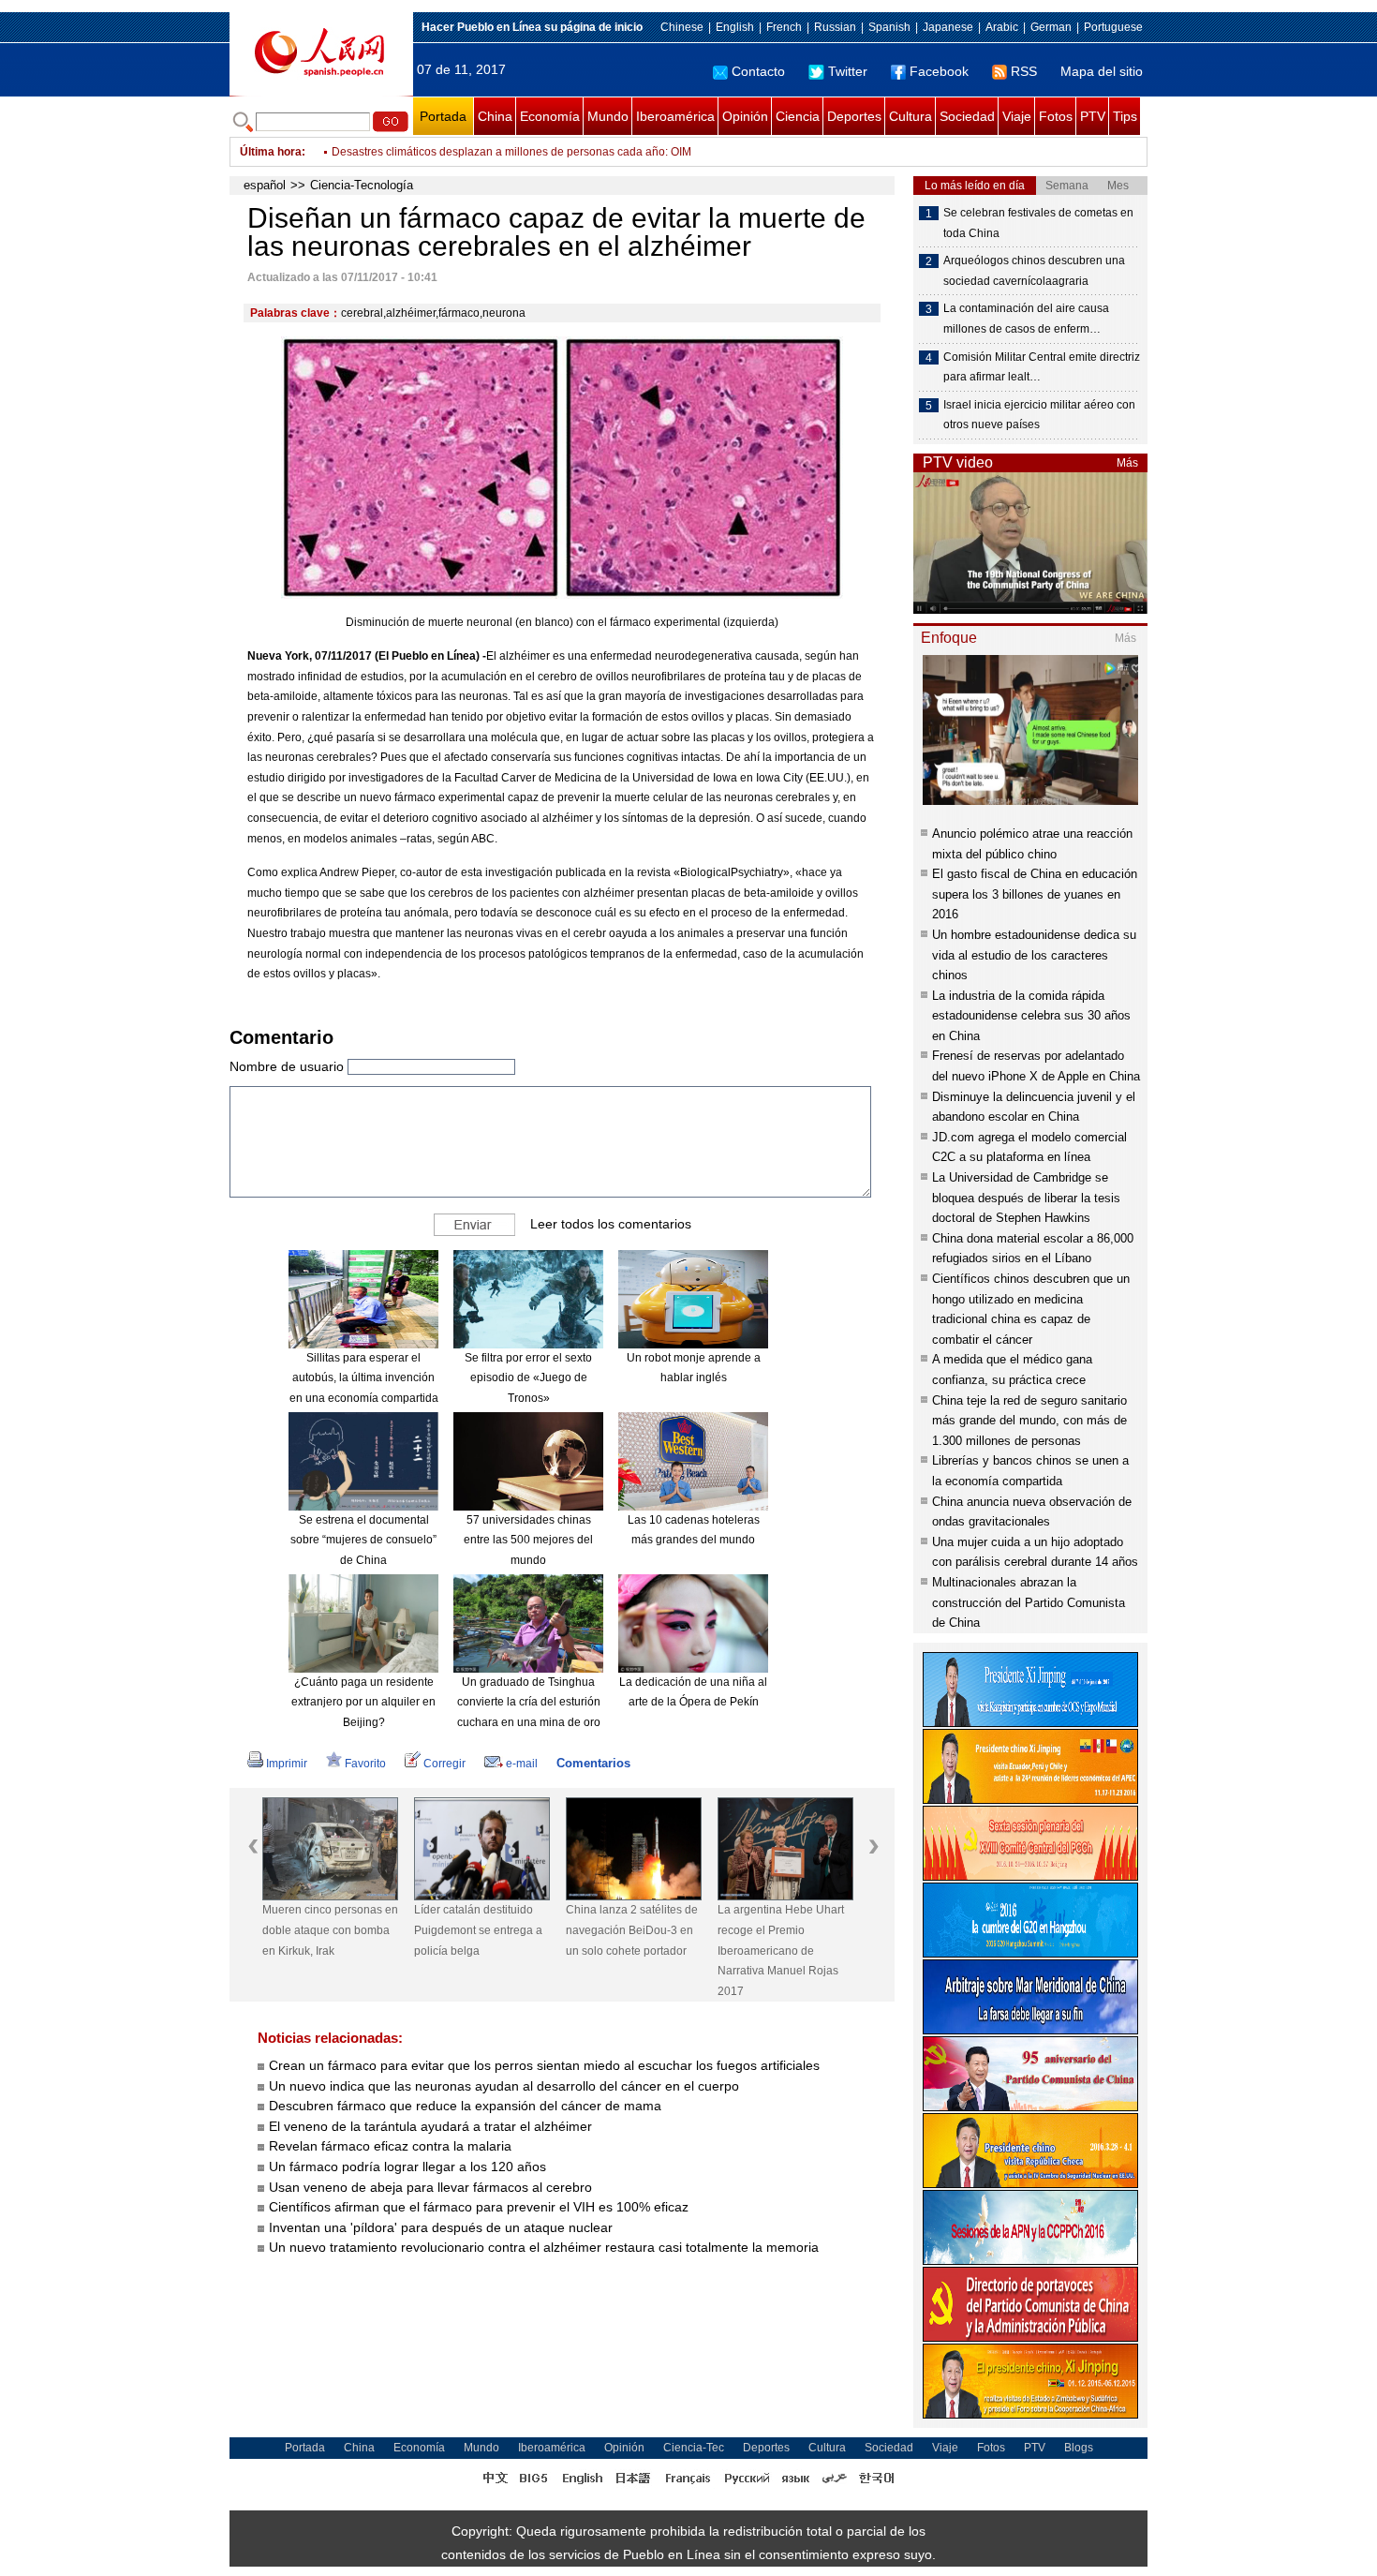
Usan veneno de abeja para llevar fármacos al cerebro (430, 2187)
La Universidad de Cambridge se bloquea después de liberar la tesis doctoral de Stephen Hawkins (1026, 1198)
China (495, 116)
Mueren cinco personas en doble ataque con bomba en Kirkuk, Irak (330, 1930)
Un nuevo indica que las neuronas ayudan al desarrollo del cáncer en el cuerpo (504, 2086)
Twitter (848, 71)
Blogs (1079, 2448)
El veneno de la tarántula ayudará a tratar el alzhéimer (430, 2126)
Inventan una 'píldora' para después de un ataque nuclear (441, 2227)
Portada (443, 116)
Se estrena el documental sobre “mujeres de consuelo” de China (363, 1540)
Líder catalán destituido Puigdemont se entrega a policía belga (478, 1930)
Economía (550, 116)
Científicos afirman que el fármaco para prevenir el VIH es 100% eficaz (479, 2207)
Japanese (948, 27)
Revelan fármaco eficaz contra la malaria (390, 2146)
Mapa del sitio (1102, 71)
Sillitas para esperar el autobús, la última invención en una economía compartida (364, 1378)
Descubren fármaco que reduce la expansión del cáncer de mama (465, 2106)
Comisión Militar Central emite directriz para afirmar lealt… (1042, 367)
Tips (1125, 116)
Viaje (1017, 116)
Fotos (1056, 116)
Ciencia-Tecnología (362, 185)
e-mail (522, 1764)
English (735, 27)
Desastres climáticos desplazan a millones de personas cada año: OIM (511, 152)
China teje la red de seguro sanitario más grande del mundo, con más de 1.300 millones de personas (1029, 1421)
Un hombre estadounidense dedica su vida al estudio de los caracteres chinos (1034, 955)
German (1051, 27)
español (265, 185)
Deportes (854, 116)
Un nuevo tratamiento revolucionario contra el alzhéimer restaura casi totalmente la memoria (544, 2247)
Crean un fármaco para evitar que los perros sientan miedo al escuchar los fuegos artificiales (544, 2065)
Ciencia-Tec (694, 2448)
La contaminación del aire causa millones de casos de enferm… (1026, 319)
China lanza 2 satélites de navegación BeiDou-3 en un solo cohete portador (632, 1930)
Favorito (365, 1764)
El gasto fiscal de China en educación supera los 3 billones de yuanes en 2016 (1035, 894)
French (784, 27)
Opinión (745, 116)
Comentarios (593, 1763)
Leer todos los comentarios (611, 1224)
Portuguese (1113, 27)
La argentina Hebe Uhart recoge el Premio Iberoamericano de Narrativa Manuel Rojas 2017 (781, 1950)
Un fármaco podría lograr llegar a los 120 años (407, 2167)
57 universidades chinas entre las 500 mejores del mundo (528, 1540)
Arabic (1002, 27)
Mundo (608, 116)
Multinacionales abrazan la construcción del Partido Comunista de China (1029, 1602)
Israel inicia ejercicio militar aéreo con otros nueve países (1039, 415)
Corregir (444, 1764)
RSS (1024, 71)
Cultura (911, 116)
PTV (1093, 116)
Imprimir (287, 1764)
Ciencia (798, 116)
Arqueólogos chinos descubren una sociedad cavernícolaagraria (1034, 271)
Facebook (939, 71)
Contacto (758, 71)
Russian (835, 27)
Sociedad (967, 116)
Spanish (889, 27)
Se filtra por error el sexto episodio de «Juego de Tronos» (528, 1378)
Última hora (271, 152)
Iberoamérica (675, 116)
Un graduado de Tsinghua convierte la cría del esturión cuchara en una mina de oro (529, 1702)
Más (1127, 463)
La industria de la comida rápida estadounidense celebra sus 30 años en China (1031, 1016)
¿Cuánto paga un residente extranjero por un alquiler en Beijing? (363, 1702)
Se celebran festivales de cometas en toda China (1038, 223)
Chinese (682, 27)
